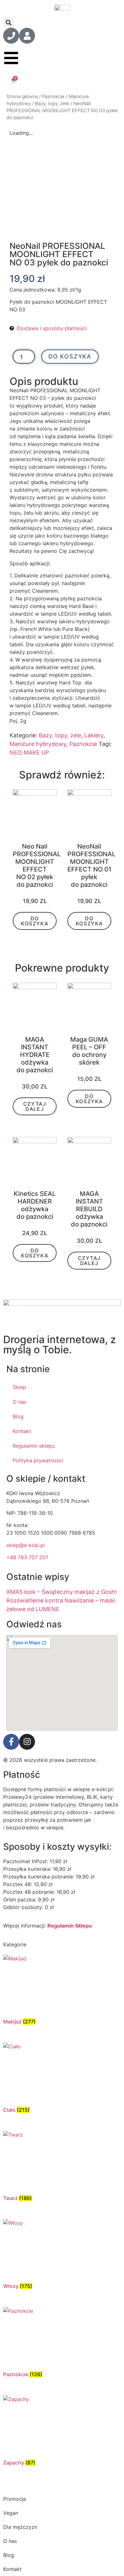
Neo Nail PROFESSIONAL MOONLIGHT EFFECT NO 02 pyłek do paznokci (37, 865)
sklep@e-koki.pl (26, 1545)
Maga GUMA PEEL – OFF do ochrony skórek (89, 1051)
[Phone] (11, 36)
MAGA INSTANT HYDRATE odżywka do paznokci (35, 1055)
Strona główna (22, 97)
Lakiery (94, 735)
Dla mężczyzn (20, 2527)
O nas (20, 1402)
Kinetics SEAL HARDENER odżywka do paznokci (35, 1205)
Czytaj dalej (35, 1106)
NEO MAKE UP (29, 753)
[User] (27, 36)
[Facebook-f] (11, 1742)
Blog (18, 1416)
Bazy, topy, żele (52, 104)
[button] (8, 22)
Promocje (15, 2499)
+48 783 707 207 (27, 1557)
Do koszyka (70, 356)
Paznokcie (53, 97)
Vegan (11, 2513)
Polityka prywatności (38, 1460)
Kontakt (22, 1431)
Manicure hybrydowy (38, 744)
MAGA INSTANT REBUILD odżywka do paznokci (89, 1209)
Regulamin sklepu (34, 1446)
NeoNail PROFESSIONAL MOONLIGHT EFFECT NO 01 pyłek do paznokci (91, 865)
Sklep (19, 1387)
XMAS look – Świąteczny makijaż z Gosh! (62, 1592)
